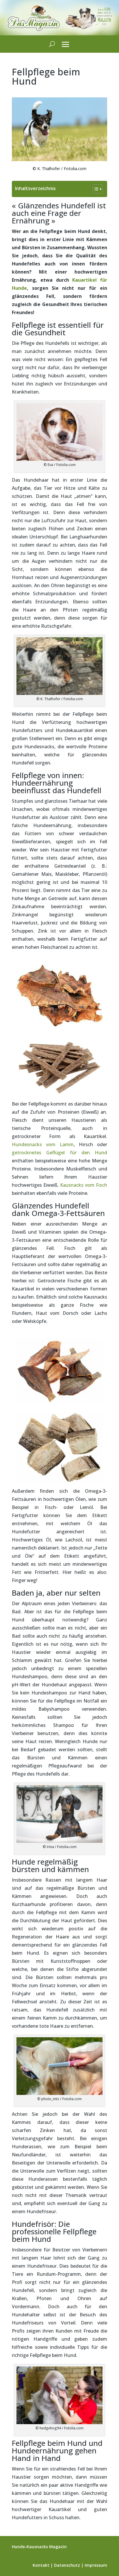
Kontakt (41, 2565)
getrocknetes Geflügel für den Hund (59, 1153)
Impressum (96, 2565)
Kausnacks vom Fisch (84, 1185)
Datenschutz (67, 2565)
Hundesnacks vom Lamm (43, 1144)
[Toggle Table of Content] (95, 189)
